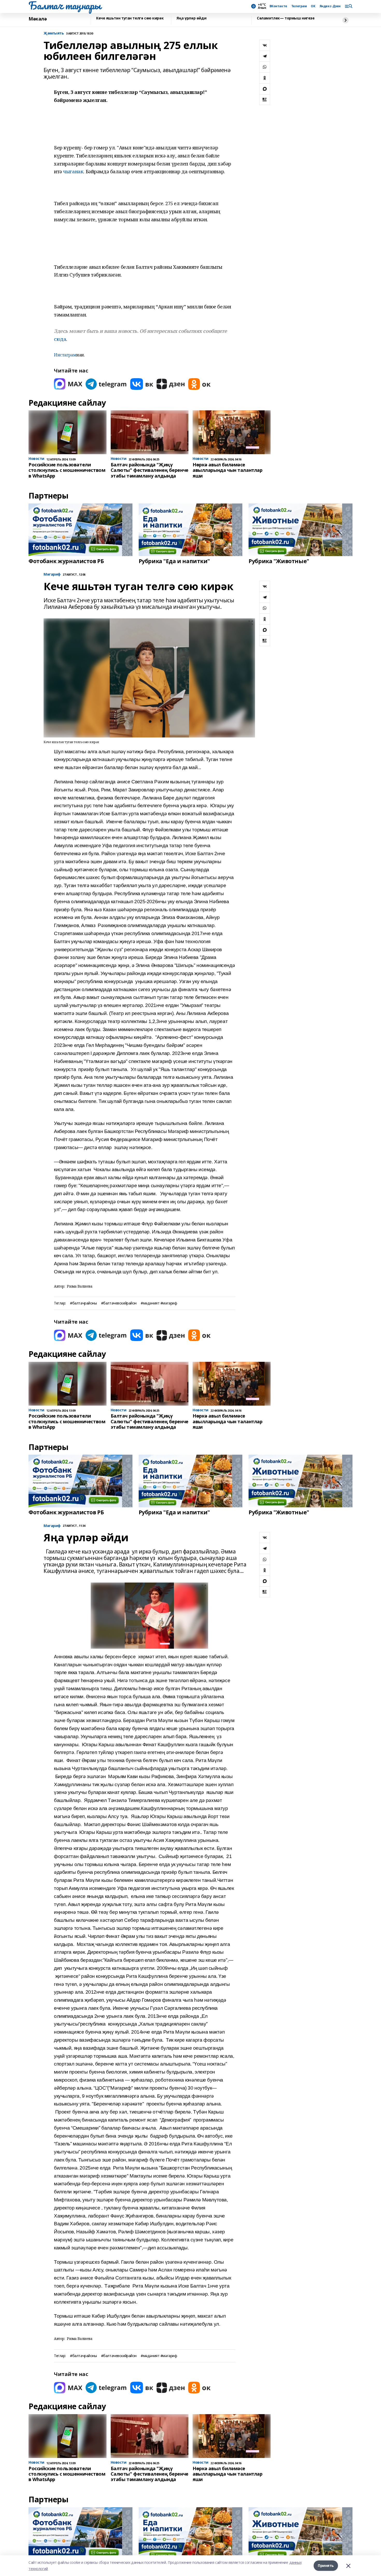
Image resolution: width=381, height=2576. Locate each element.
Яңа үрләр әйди (191, 18)
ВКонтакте (278, 6)
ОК (313, 6)
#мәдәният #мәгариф (159, 1303)
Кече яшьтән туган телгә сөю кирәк (130, 18)
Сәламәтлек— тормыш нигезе (286, 18)
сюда (60, 339)
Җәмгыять (54, 33)
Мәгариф (52, 574)
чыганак (73, 171)
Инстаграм (65, 355)
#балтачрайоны (83, 1303)
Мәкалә (38, 19)
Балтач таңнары (65, 5)
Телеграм (299, 6)
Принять (326, 2565)
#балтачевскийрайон (119, 1303)
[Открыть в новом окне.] (68, 384)
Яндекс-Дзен (330, 6)
